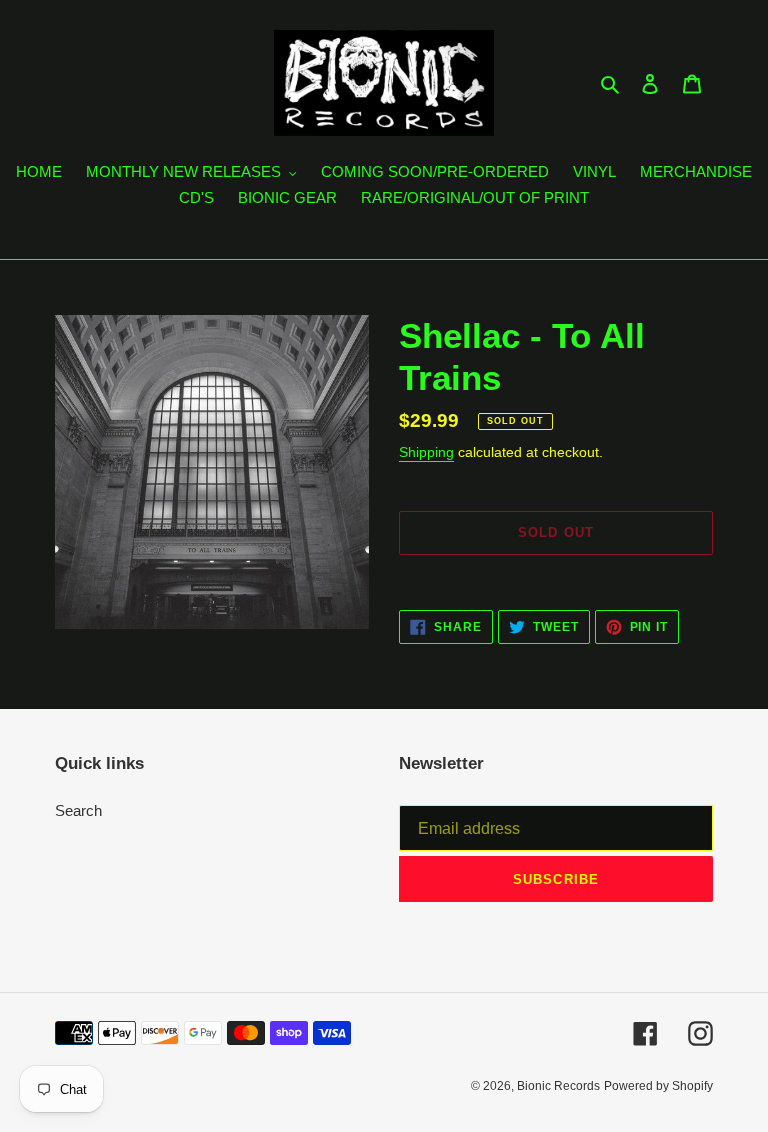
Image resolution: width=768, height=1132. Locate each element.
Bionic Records (558, 1086)
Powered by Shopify (658, 1086)
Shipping (426, 452)
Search (78, 810)
